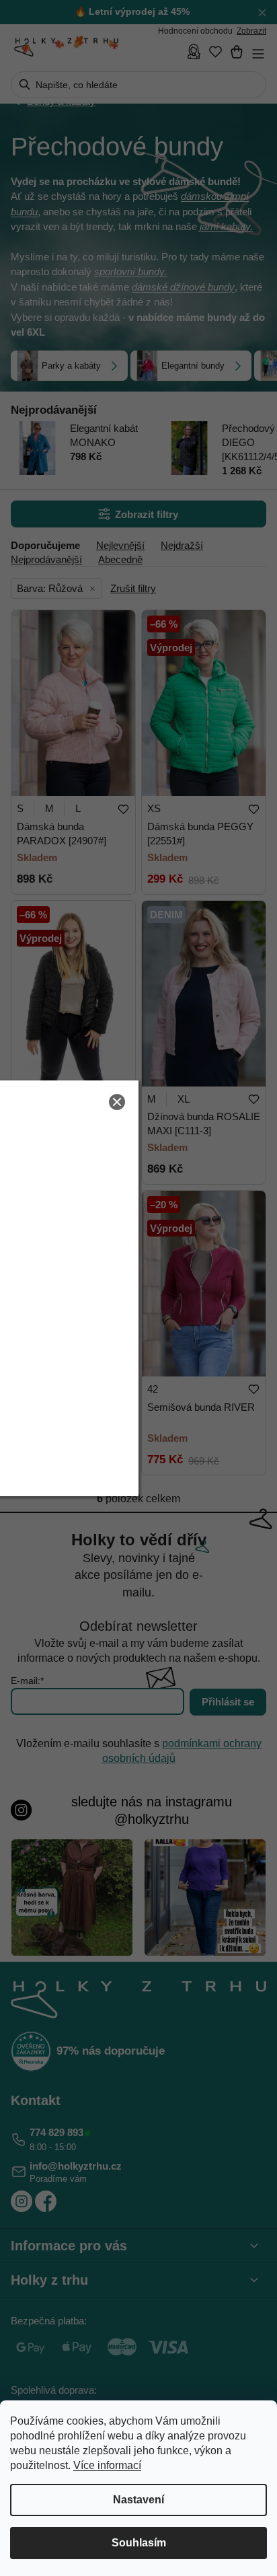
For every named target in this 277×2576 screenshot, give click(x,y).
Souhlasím (139, 2543)
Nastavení (138, 2500)
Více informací (107, 2465)
